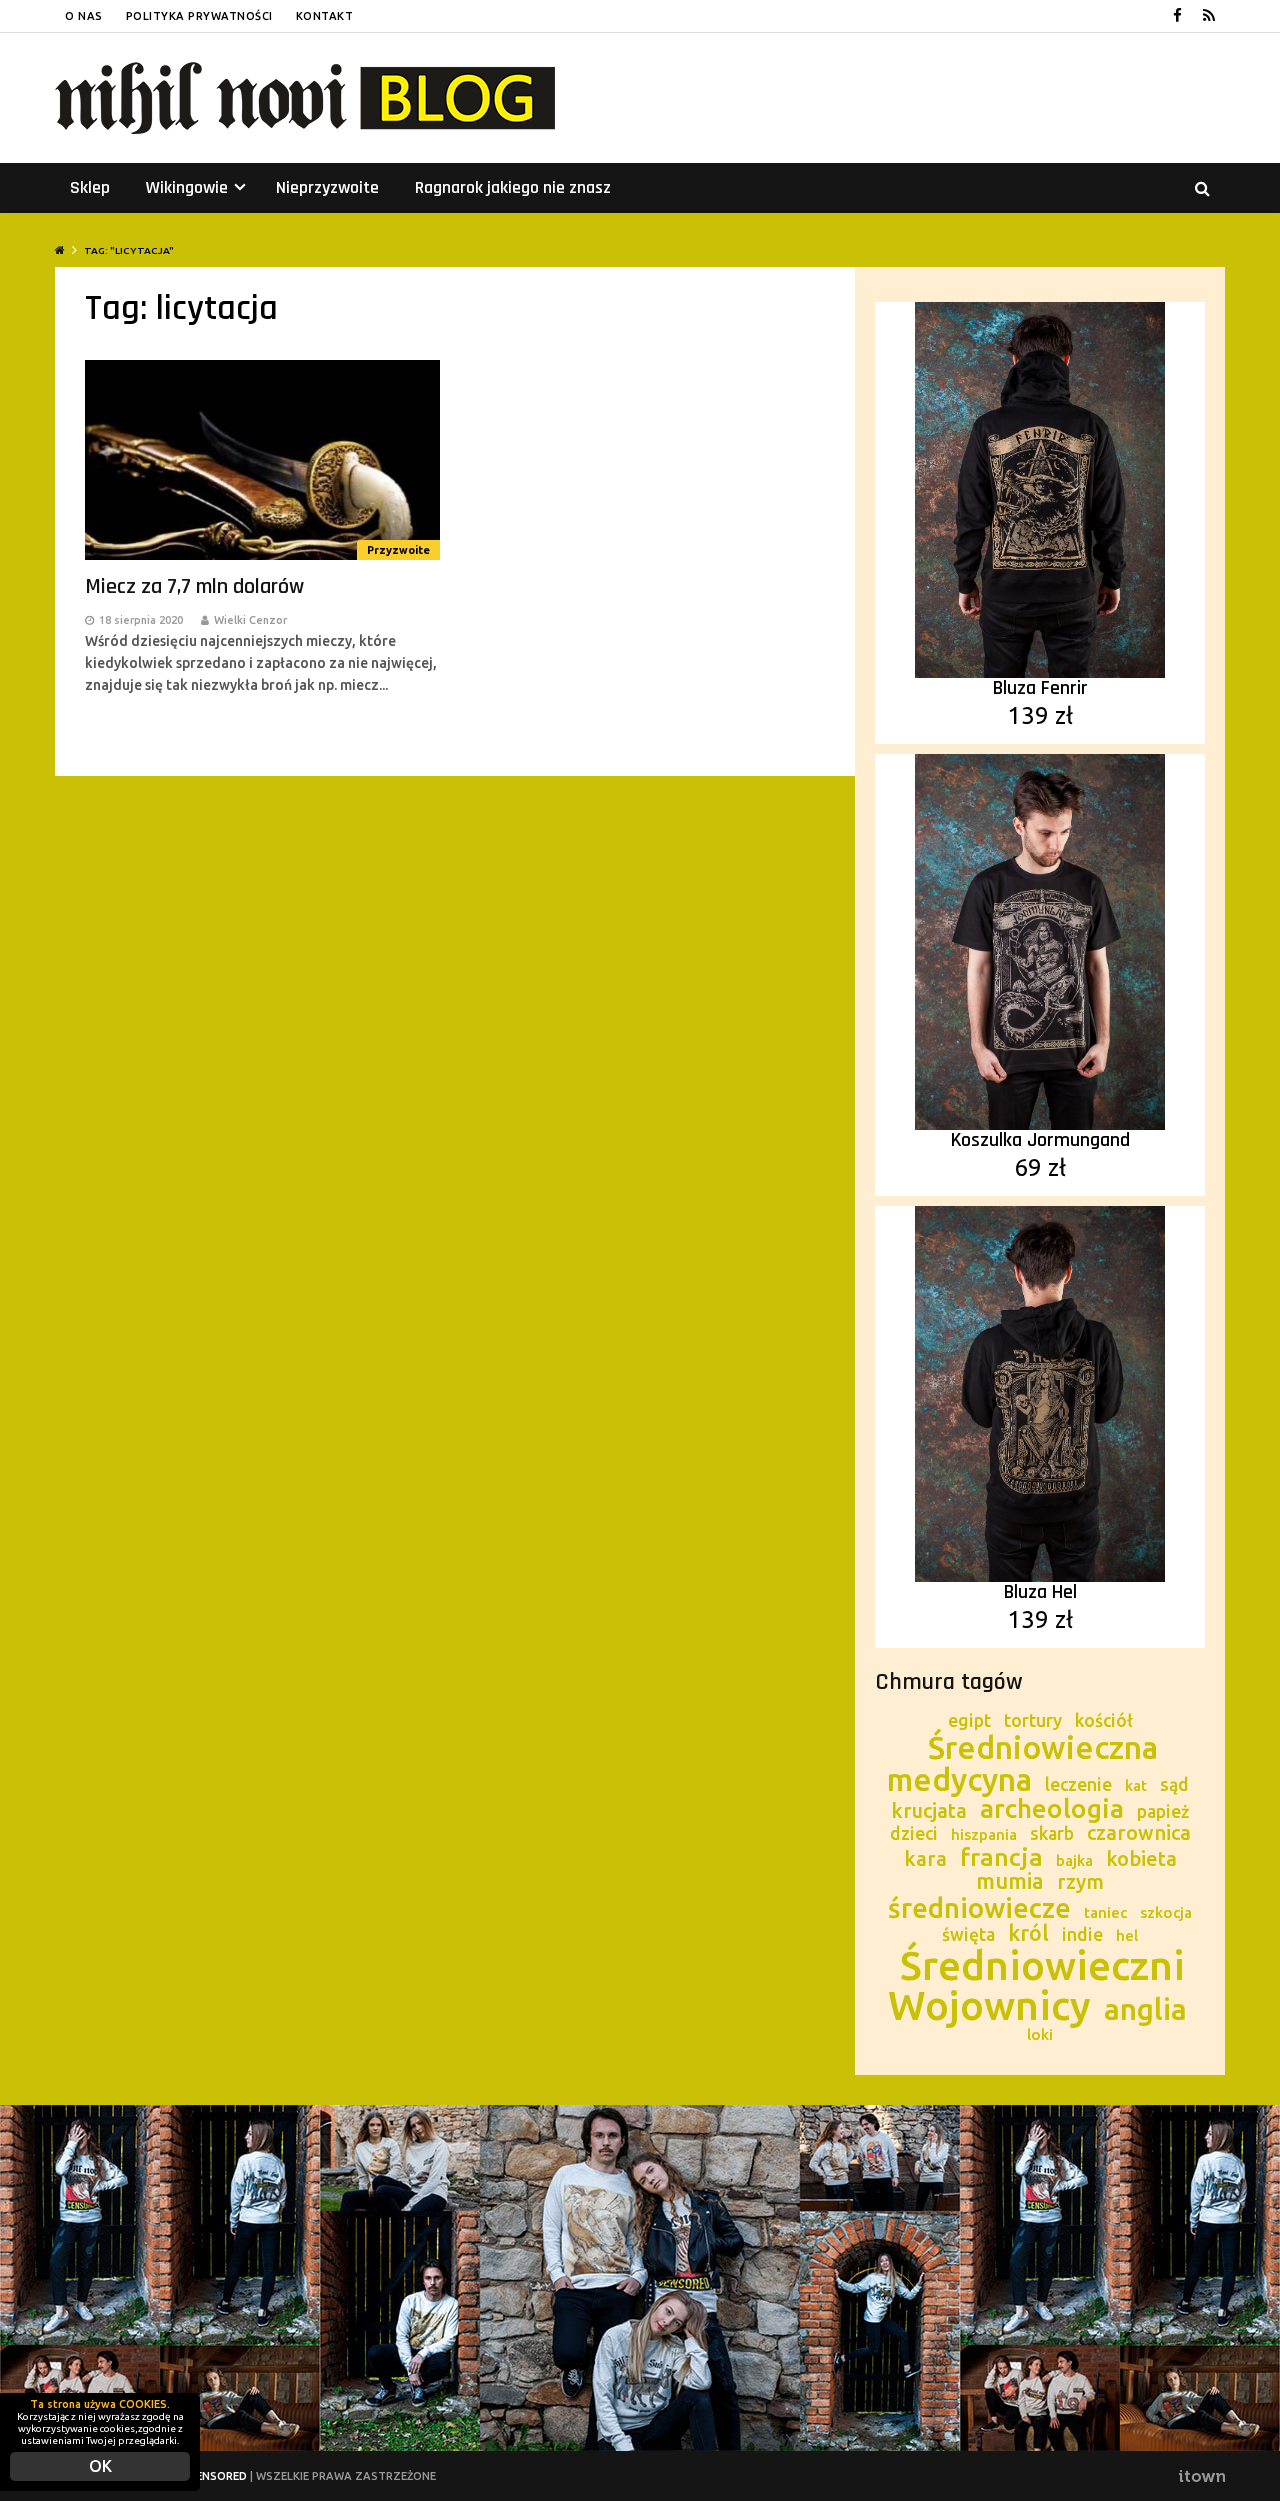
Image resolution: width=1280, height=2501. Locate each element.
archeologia (1052, 1808)
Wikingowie (196, 187)
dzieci (914, 1833)
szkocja (1166, 1912)
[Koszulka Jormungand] (1040, 940)
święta (968, 1934)
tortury (1033, 1720)
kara (925, 1858)
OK (100, 2466)
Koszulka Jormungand (1040, 1140)
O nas (84, 16)
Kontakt (325, 16)
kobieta (1141, 1858)
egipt (969, 1720)
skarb (1052, 1833)
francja (1001, 1857)
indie (1082, 1934)
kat (1136, 1785)
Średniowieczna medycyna (1022, 1763)
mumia (1010, 1881)
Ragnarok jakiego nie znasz (513, 187)
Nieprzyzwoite (327, 187)
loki (1040, 2034)
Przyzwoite (398, 550)
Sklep (90, 187)
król (1028, 1933)
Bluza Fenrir (1040, 688)
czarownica (1139, 1832)
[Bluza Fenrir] (1040, 488)
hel (1127, 1935)
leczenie (1078, 1784)
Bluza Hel (1040, 1592)
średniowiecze (979, 1907)
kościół (1104, 1720)
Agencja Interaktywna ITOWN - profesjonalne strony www (1201, 2476)
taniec (1105, 1912)
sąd (1174, 1784)
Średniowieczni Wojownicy (1036, 1985)
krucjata (929, 1810)
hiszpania (984, 1834)
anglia (1145, 2009)
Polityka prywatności (199, 16)
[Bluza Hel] (1040, 1392)
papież (1163, 1811)
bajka (1074, 1860)
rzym (1080, 1881)
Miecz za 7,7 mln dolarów (194, 587)
